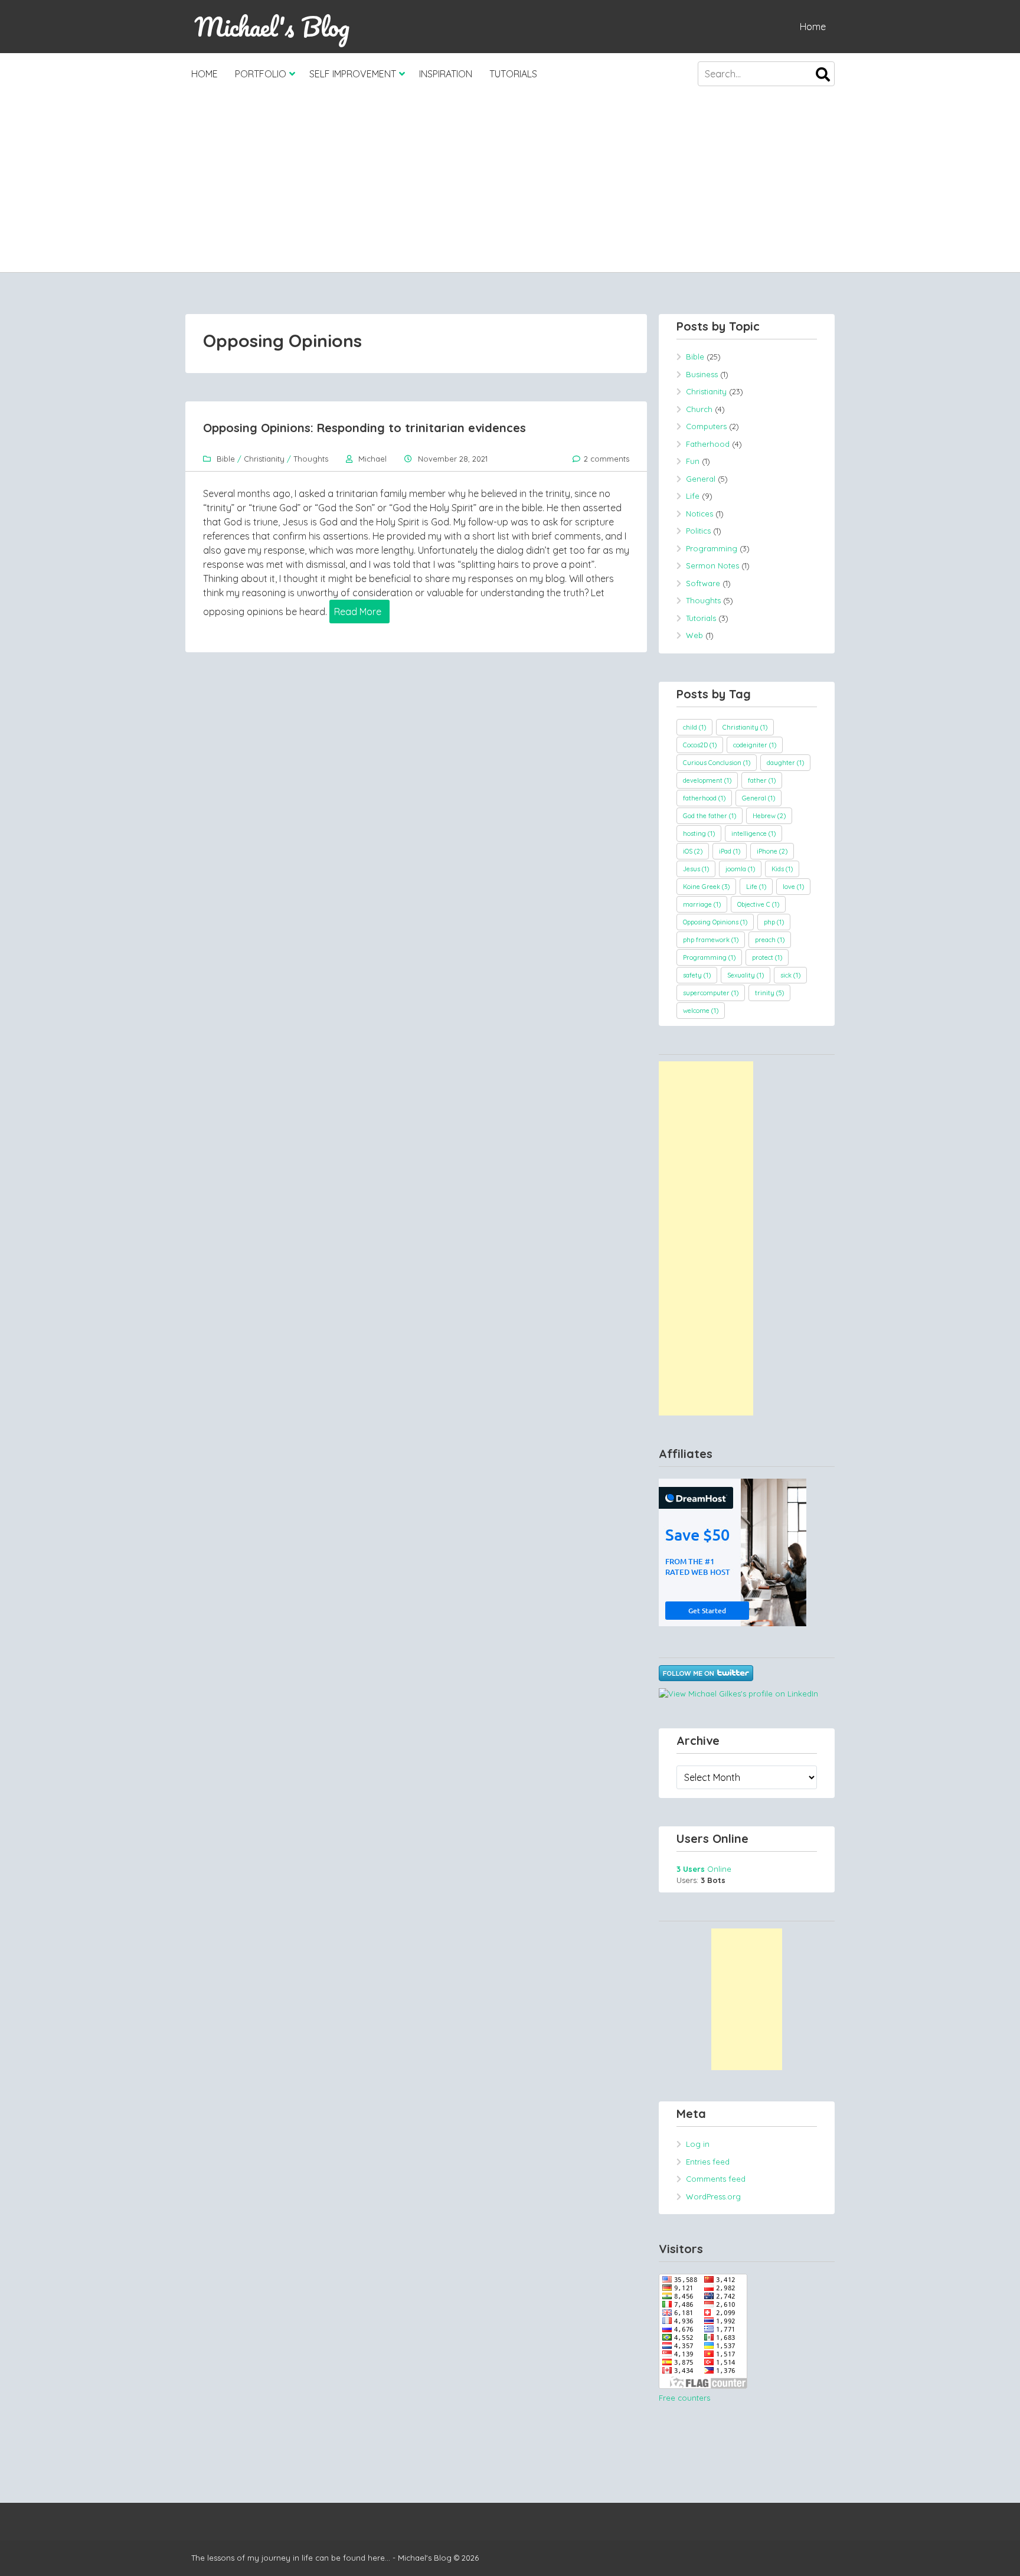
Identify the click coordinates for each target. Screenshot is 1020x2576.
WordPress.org (713, 2196)
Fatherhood (708, 444)
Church (699, 409)
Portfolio (261, 74)
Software (703, 583)
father (762, 780)
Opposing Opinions (715, 922)
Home (813, 27)
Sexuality (746, 975)
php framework (711, 940)
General (701, 479)
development (707, 780)
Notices (699, 514)
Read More (358, 612)
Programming (712, 548)
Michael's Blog (272, 27)
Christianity (264, 459)
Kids (782, 869)
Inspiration (446, 74)
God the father (710, 816)
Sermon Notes (712, 565)
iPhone (772, 851)
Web (694, 635)
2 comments (607, 459)
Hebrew (769, 816)
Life (693, 496)
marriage (702, 904)
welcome (701, 1011)
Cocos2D (700, 745)
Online (704, 1869)
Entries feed (708, 2162)
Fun (693, 461)
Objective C (758, 904)
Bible (226, 459)
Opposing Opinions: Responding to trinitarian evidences (364, 428)
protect (767, 957)
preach (770, 940)
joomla (740, 869)
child (694, 727)
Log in (698, 2144)
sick (790, 975)
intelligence (753, 833)
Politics (698, 531)
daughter (785, 763)
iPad (730, 851)
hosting (699, 833)
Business (702, 374)
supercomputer (711, 993)
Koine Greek (706, 887)
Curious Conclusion (717, 763)
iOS (693, 851)
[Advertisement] (510, 184)
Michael (372, 459)
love (793, 887)
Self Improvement (353, 74)
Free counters (684, 2398)
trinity (769, 993)
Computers (706, 426)
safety (697, 975)
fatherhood (704, 798)
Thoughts (311, 459)
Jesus (696, 869)
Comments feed (716, 2179)
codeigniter (755, 745)
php (774, 922)
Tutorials (513, 74)
